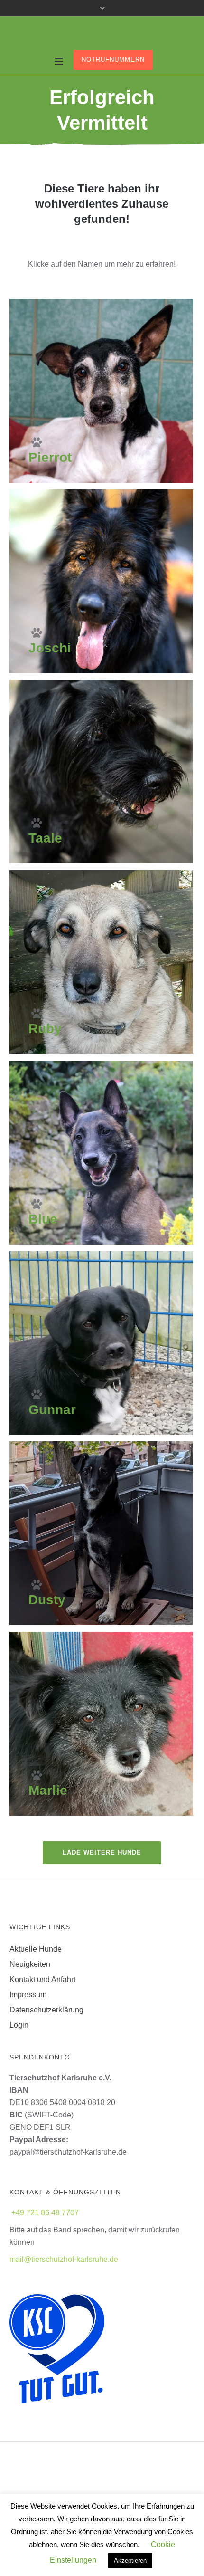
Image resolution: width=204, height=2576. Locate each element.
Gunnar (52, 1410)
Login (19, 2025)
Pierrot (50, 457)
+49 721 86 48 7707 (45, 2213)
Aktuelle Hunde (36, 1949)
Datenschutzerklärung (46, 2010)
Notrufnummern (113, 60)
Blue (43, 1219)
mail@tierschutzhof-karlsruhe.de (64, 2259)
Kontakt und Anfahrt (42, 1979)
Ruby (45, 1029)
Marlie (48, 1790)
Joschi (50, 648)
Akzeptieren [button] (130, 2561)
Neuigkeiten (30, 1964)
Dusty (47, 1600)
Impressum (28, 1995)
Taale (45, 838)
